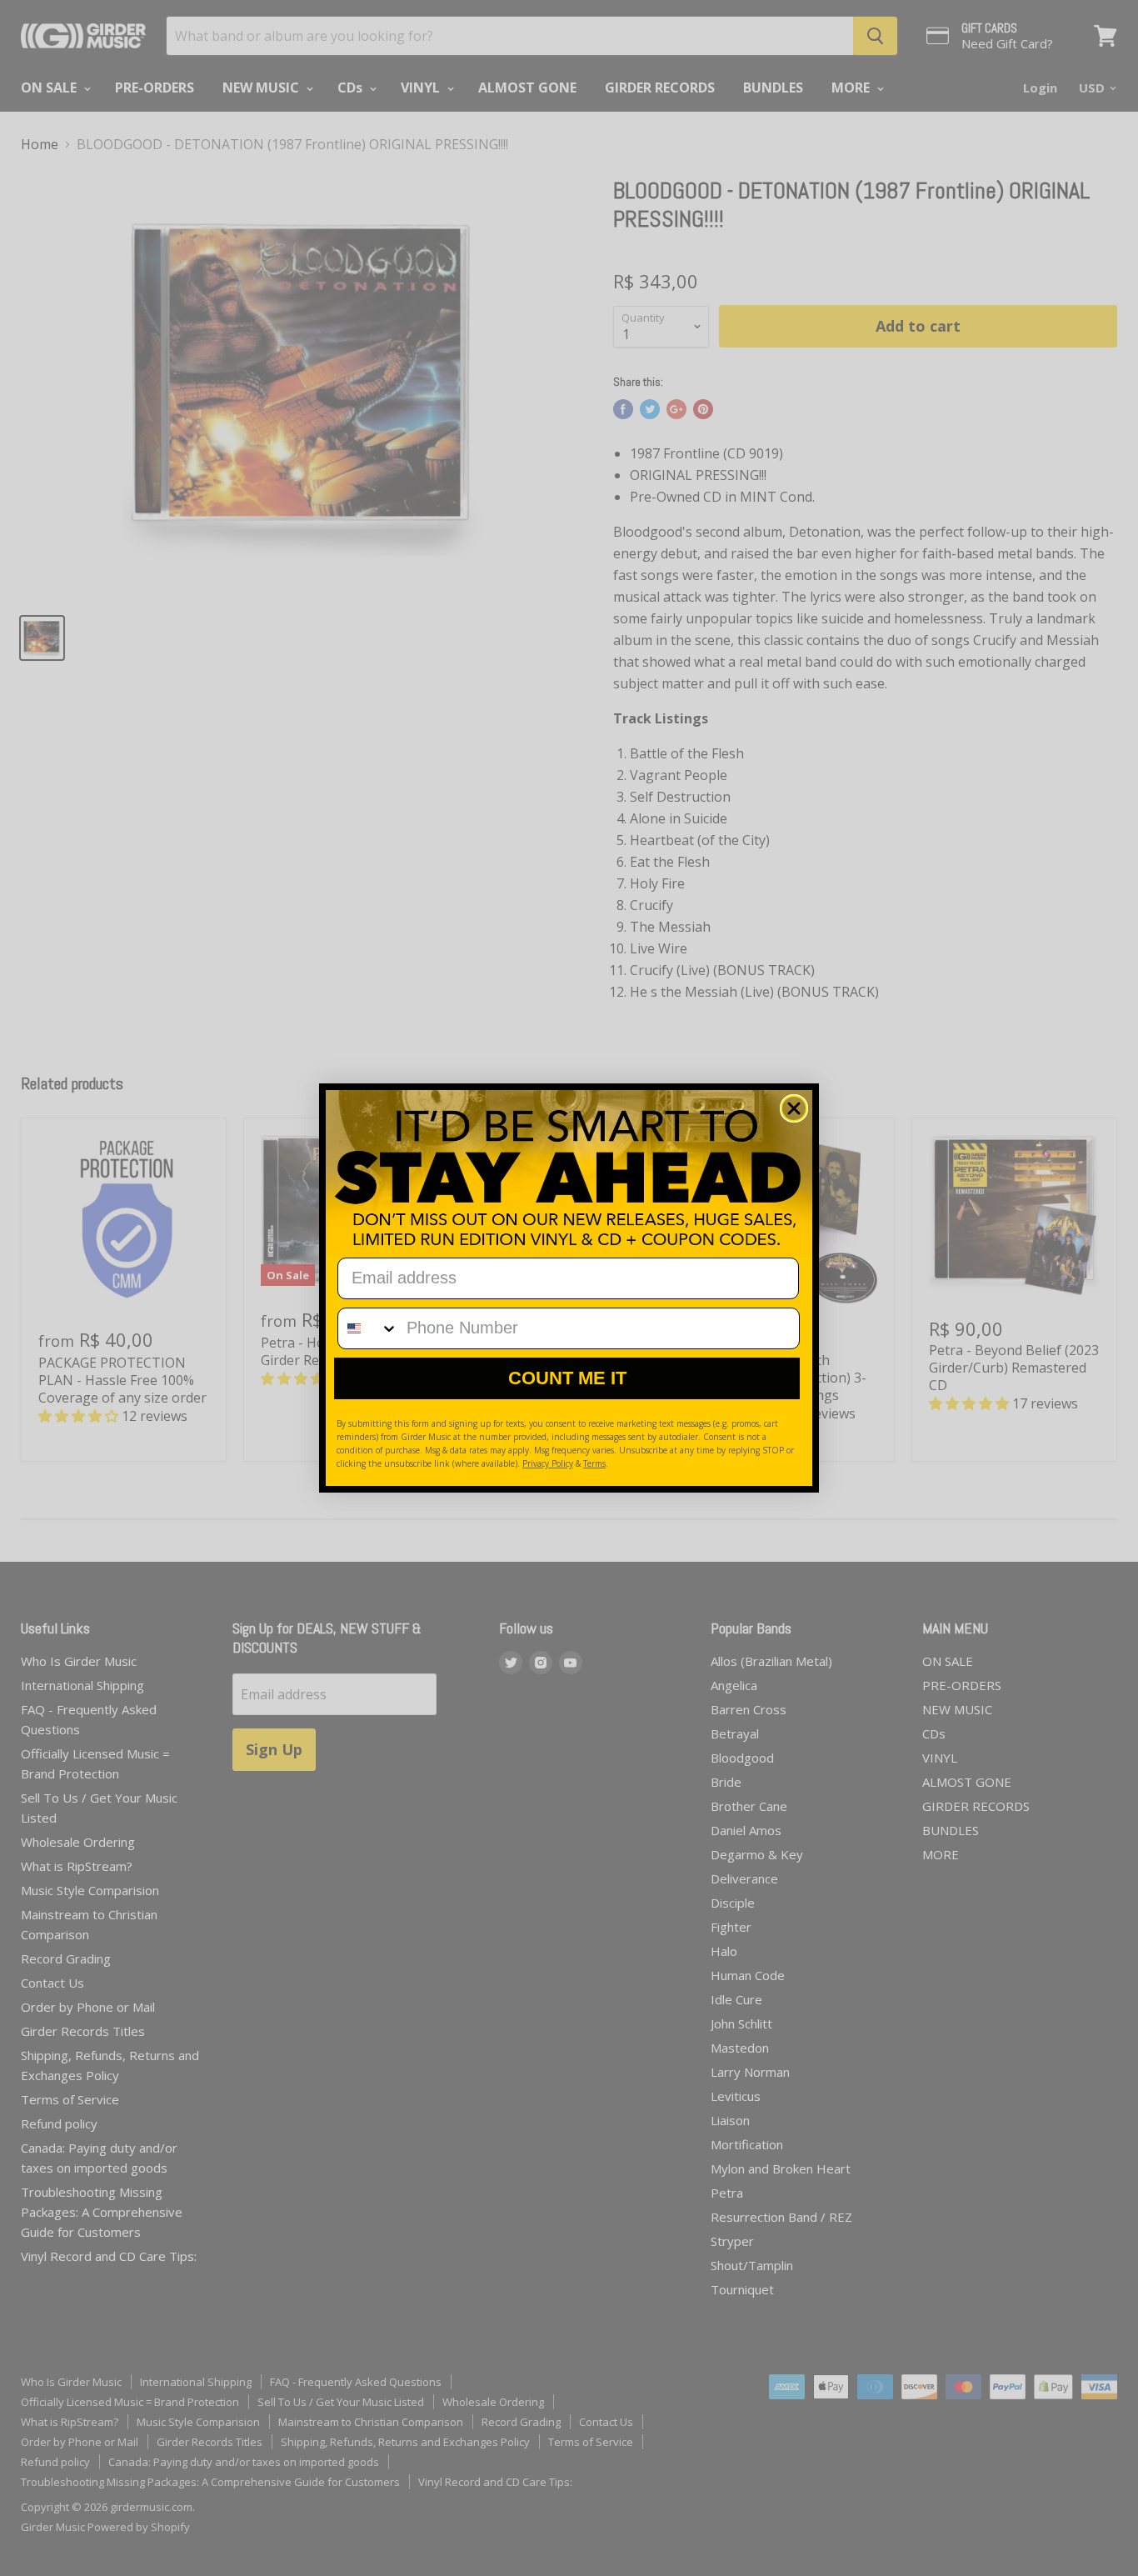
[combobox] (368, 1328)
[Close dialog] (794, 1108)
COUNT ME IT (567, 1378)
